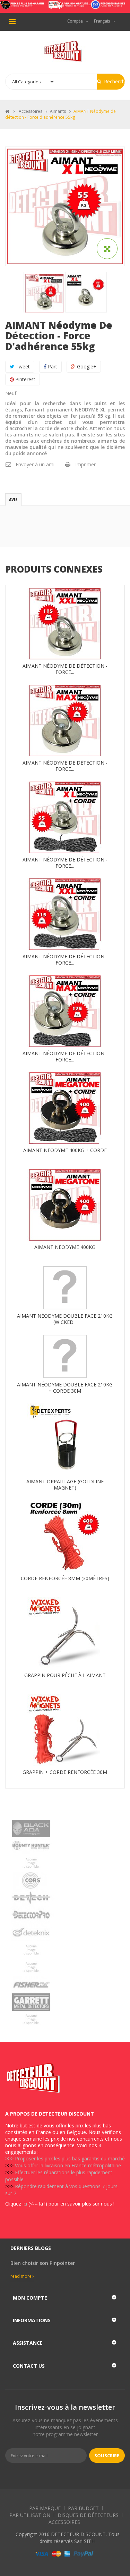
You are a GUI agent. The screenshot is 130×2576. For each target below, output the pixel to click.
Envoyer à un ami (35, 464)
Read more (21, 2276)
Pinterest (25, 379)
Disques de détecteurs (88, 2515)
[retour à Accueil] (7, 111)
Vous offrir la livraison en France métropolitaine (68, 2165)
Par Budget (83, 2508)
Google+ (86, 366)
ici (25, 2204)
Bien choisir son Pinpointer (43, 2263)
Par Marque (45, 2508)
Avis (13, 500)
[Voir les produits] (65, 1828)
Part (52, 366)
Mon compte (30, 2298)
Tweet (22, 366)
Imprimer (85, 464)
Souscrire (107, 2456)
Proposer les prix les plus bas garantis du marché (70, 2158)
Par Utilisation (30, 2515)
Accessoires (64, 2522)
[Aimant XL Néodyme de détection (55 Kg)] (45, 293)
